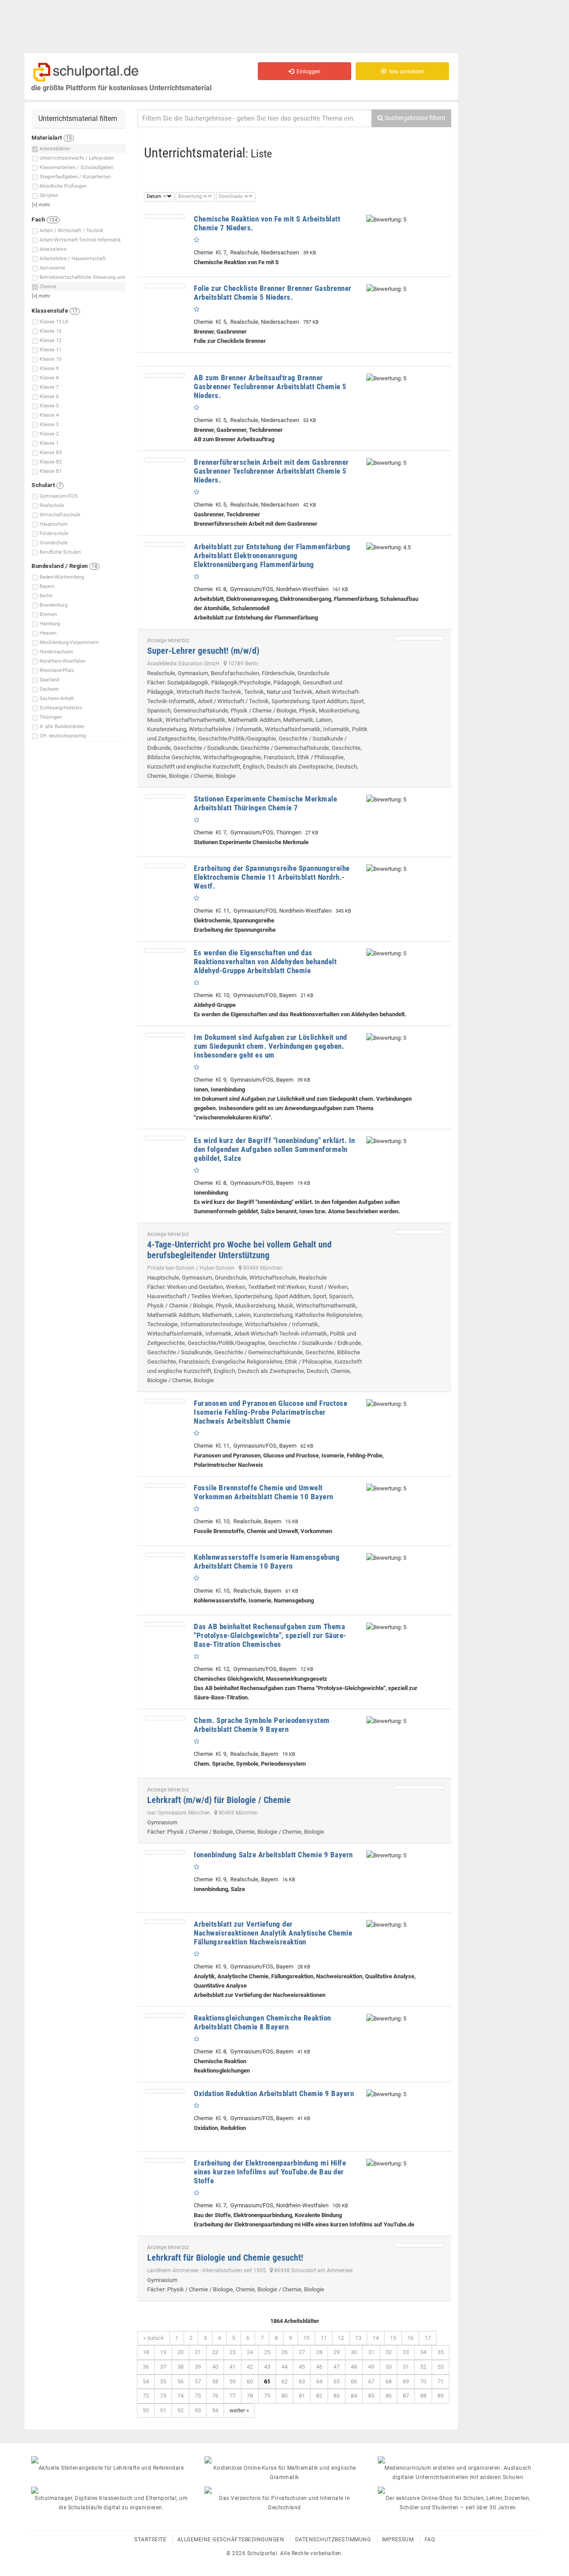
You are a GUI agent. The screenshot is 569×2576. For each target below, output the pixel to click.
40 (215, 2367)
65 (337, 2381)
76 (215, 2396)
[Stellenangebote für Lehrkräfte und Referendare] (111, 2460)
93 (198, 2410)
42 (250, 2367)
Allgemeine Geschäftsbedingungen (231, 2540)
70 (423, 2381)
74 (180, 2396)
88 (423, 2396)
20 (180, 2352)
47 (337, 2367)
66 (354, 2381)
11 (324, 2338)
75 (198, 2396)
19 (163, 2352)
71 (441, 2381)
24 (250, 2352)
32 (389, 2352)
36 (146, 2367)
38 (180, 2367)
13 (358, 2338)
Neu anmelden (405, 72)
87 (406, 2396)
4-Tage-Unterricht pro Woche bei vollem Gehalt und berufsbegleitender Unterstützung (239, 1250)
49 (371, 2367)
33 (406, 2352)
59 (232, 2381)
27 (302, 2352)
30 (354, 2352)
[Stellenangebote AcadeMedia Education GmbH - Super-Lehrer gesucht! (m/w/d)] (419, 638)
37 (163, 2367)
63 (302, 2381)
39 (198, 2367)
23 (232, 2352)
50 (389, 2367)
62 (284, 2381)
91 (163, 2410)
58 (215, 2381)
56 (180, 2381)
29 (337, 2352)
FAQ (430, 2540)
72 (146, 2396)
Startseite (150, 2540)
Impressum (398, 2540)
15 (393, 2338)
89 (441, 2396)
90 (146, 2410)
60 (250, 2381)
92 (180, 2410)
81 (302, 2396)
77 (232, 2396)
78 (250, 2396)
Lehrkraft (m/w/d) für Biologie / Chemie (219, 1800)
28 (319, 2352)
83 (337, 2396)
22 (215, 2352)
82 (319, 2396)
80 (284, 2396)
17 (428, 2338)
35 (441, 2352)
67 (371, 2381)
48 (354, 2367)
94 (215, 2410)
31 (371, 2352)
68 (389, 2381)
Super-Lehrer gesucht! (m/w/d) (203, 651)
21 (198, 2352)
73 (163, 2396)
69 (406, 2381)
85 (371, 2396)
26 (284, 2352)
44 (284, 2367)
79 (267, 2396)
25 (267, 2352)
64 (319, 2381)
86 (389, 2396)
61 (267, 2381)
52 (423, 2367)
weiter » (239, 2410)
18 (146, 2352)
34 (423, 2352)
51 (406, 2367)
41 (232, 2367)
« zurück (154, 2338)
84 (354, 2396)
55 (163, 2381)
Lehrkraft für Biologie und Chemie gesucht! (225, 2258)
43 (267, 2367)
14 (376, 2338)
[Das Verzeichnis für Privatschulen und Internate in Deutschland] (284, 2490)
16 (410, 2338)
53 (441, 2367)
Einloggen (307, 72)
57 (198, 2381)
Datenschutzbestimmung (333, 2540)
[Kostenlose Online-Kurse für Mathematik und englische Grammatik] (284, 2460)
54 (146, 2381)
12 (341, 2338)
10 (306, 2338)
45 (302, 2367)
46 (319, 2367)
